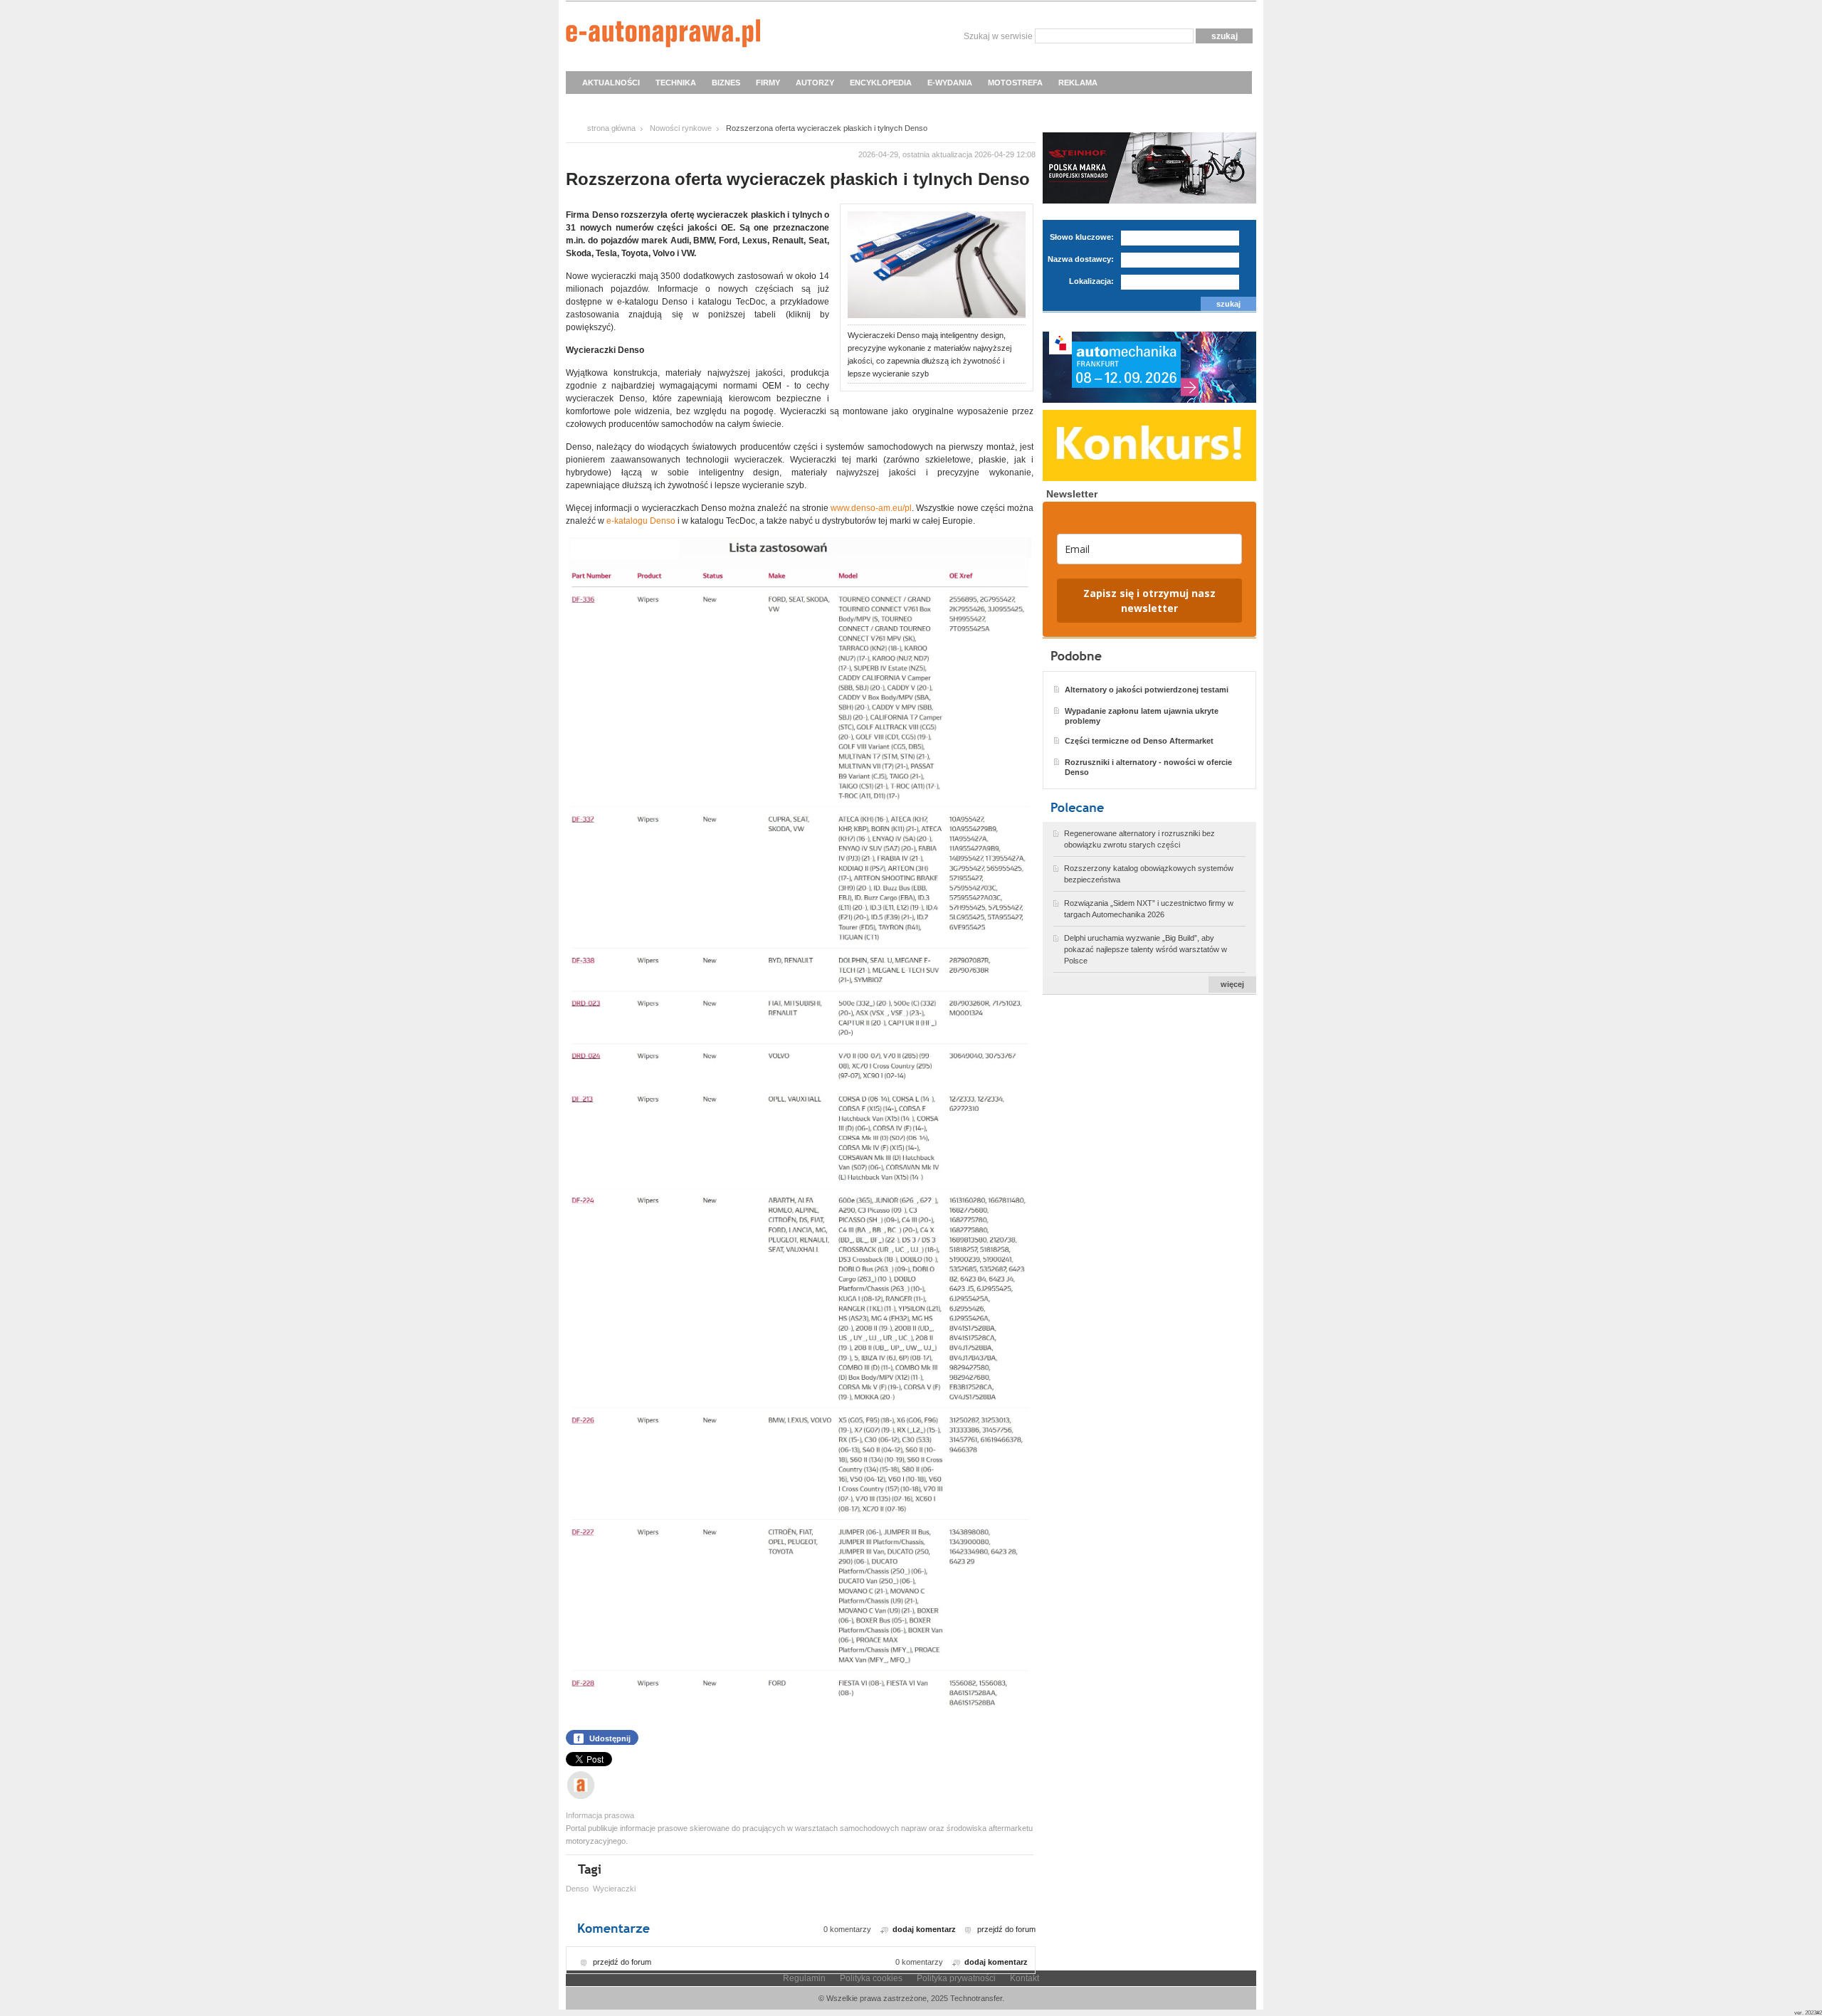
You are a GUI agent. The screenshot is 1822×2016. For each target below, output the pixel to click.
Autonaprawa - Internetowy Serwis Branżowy (663, 36)
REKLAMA (1078, 83)
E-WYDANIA (950, 83)
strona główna (611, 128)
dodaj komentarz (924, 1929)
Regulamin (804, 1978)
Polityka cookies (871, 1978)
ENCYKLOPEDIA (881, 83)
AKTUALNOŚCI (611, 83)
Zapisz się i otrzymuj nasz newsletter (1149, 601)
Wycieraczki (614, 1889)
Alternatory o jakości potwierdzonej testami (1147, 690)
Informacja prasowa (600, 1815)
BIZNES (726, 83)
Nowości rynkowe (681, 128)
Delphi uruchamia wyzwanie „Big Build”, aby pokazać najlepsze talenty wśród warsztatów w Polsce (1146, 949)
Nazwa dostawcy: (1081, 259)
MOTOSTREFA (1015, 83)
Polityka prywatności (956, 1978)
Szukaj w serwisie (998, 36)
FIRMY (768, 83)
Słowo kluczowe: (1082, 237)
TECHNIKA (676, 83)
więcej (1232, 984)
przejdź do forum (1006, 1929)
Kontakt (1025, 1978)
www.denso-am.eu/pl (871, 508)
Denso (577, 1889)
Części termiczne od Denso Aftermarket (1139, 741)
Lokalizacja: (1091, 281)
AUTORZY (815, 83)
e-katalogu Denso (641, 521)
